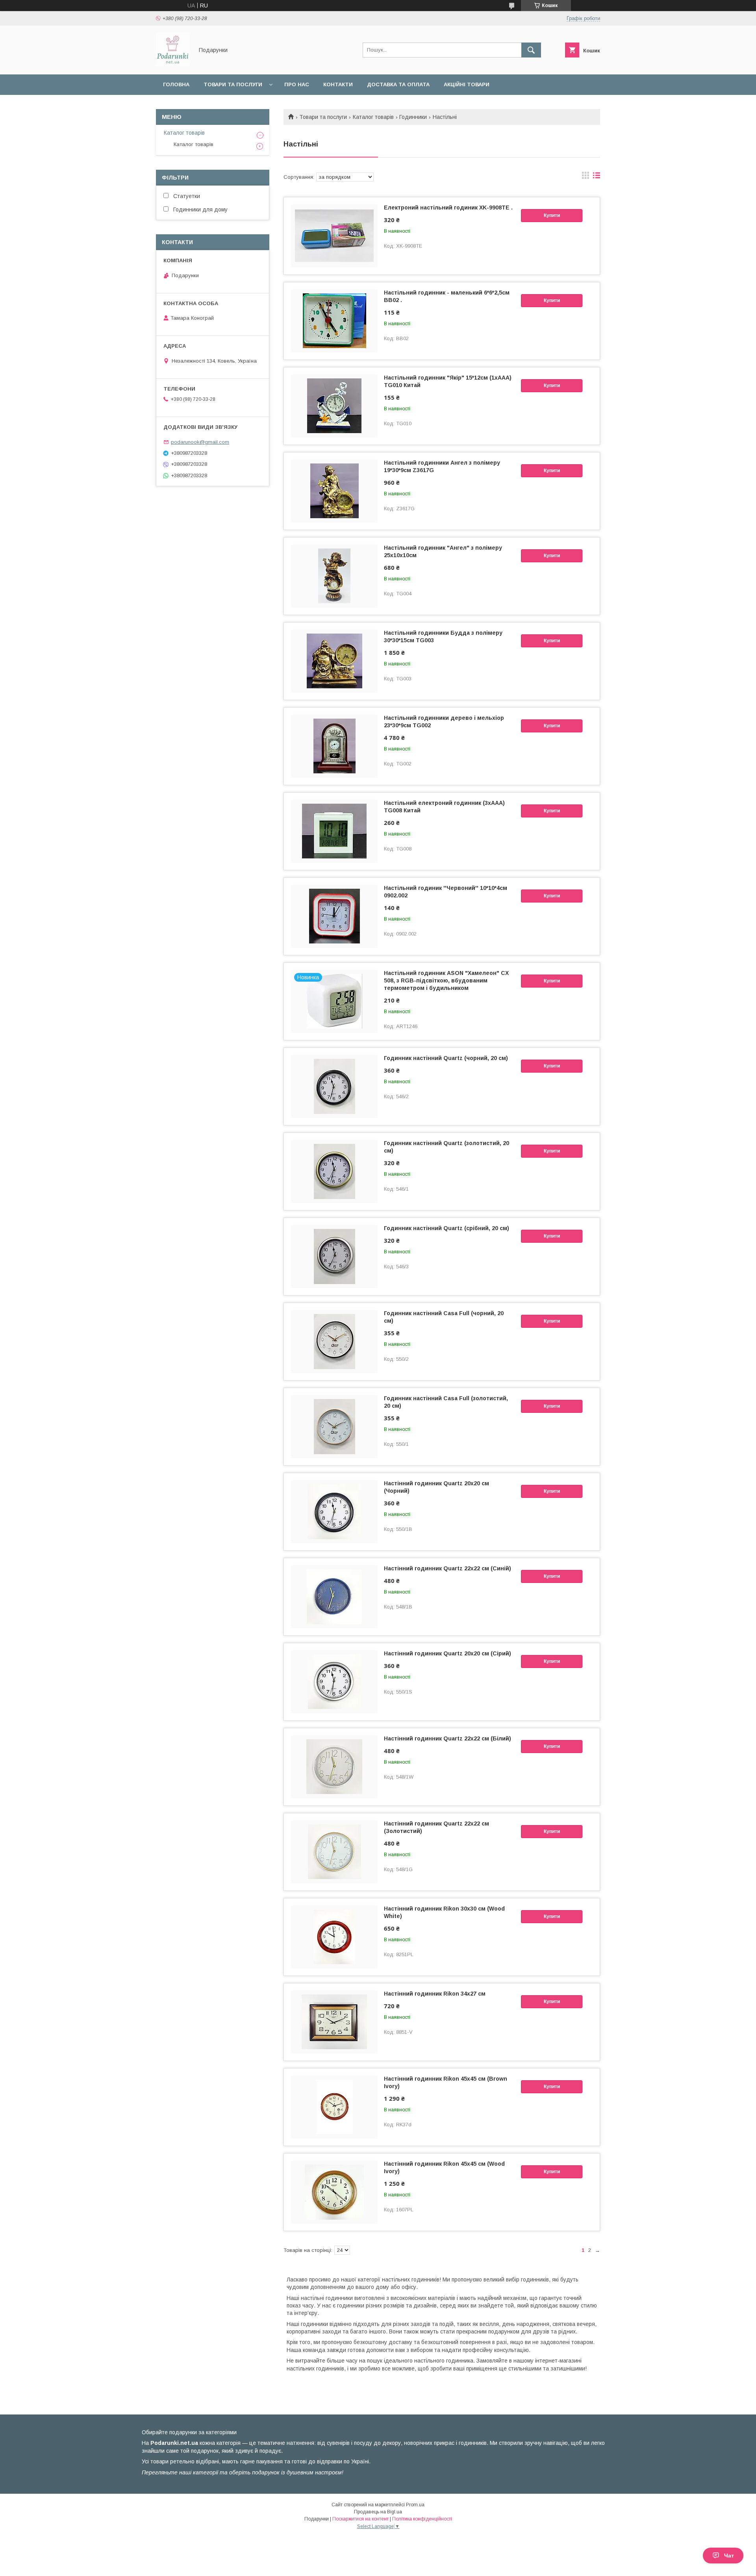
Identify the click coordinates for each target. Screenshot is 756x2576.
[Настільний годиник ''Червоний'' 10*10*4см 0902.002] (334, 916)
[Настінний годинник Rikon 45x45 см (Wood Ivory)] (334, 2192)
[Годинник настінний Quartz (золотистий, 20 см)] (334, 1171)
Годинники (413, 117)
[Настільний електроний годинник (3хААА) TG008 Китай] (334, 831)
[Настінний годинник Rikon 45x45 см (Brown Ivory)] (334, 2107)
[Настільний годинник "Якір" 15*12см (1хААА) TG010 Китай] (334, 406)
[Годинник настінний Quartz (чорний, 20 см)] (334, 1086)
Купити (552, 215)
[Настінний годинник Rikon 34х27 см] (334, 2022)
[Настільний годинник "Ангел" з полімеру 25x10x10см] (334, 576)
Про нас (297, 84)
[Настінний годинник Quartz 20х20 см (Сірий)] (334, 1682)
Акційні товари (467, 84)
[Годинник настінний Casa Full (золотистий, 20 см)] (334, 1427)
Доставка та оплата (398, 84)
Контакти (338, 84)
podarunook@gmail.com (200, 442)
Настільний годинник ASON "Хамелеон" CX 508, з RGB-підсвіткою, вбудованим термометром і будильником (446, 980)
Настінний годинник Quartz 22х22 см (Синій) (447, 1568)
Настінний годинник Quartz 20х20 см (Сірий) (447, 1653)
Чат (729, 2556)
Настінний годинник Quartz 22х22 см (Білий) (447, 1738)
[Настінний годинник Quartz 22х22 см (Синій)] (334, 1597)
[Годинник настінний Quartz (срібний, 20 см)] (334, 1256)
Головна (176, 84)
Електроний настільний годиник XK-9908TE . (448, 208)
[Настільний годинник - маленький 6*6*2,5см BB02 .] (334, 321)
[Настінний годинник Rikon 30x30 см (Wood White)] (334, 1937)
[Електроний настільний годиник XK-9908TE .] (334, 236)
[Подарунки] (173, 64)
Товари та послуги (233, 84)
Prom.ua (415, 2505)
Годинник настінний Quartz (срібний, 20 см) (447, 1228)
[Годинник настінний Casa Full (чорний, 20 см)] (334, 1342)
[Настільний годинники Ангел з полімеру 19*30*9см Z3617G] (334, 491)
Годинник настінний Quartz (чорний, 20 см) (446, 1058)
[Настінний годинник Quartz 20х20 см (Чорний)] (334, 1512)
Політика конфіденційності (422, 2519)
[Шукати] (531, 50)
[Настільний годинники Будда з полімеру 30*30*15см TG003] (334, 661)
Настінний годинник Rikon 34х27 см (435, 1994)
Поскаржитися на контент (360, 2519)
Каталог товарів (373, 117)
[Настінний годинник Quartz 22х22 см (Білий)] (334, 1767)
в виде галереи (586, 177)
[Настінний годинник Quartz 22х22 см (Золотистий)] (334, 1852)
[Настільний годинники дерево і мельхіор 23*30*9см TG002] (334, 746)
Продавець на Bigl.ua (378, 2512)
